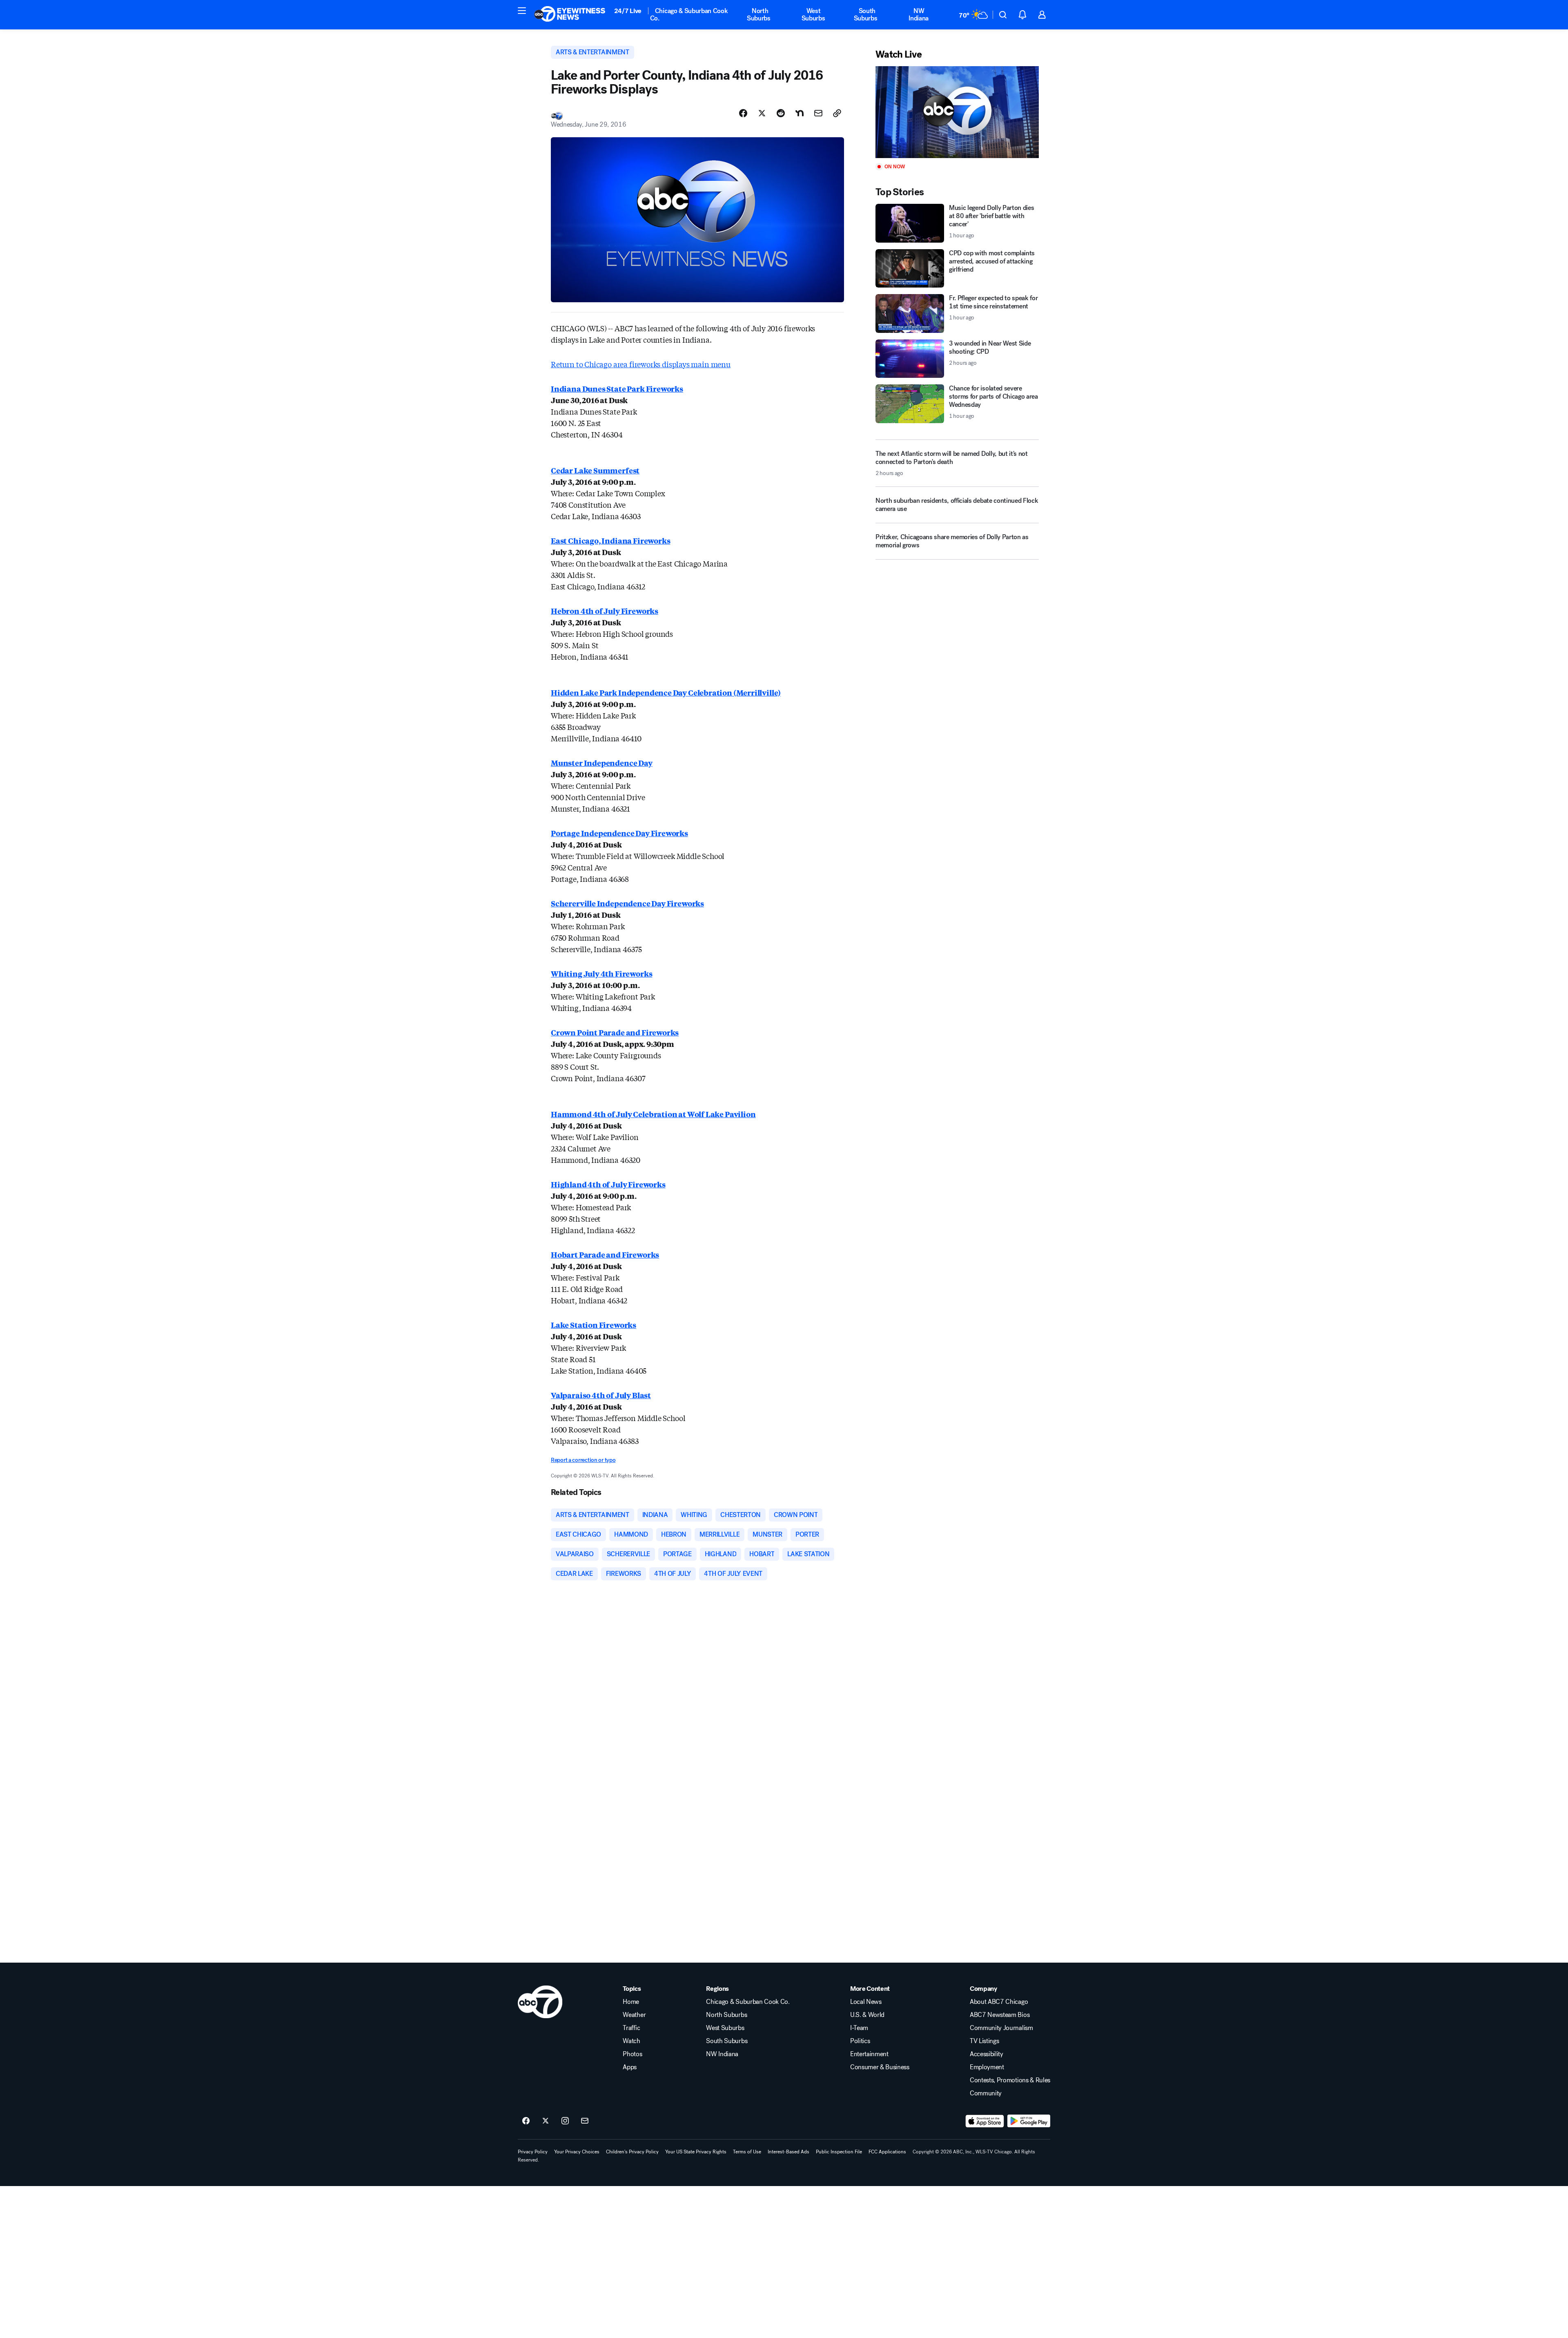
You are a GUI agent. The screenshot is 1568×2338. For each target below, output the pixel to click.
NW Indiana (919, 15)
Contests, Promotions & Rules (1010, 2080)
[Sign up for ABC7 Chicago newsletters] (585, 2121)
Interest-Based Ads (788, 2152)
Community (986, 2093)
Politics (860, 2041)
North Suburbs (759, 15)
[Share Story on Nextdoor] (800, 113)
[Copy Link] (837, 113)
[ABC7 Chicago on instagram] (565, 2121)
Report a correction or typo (583, 1460)
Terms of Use (747, 2152)
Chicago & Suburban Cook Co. (689, 15)
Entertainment (869, 2054)
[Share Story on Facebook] (743, 113)
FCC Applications (887, 2152)
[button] (522, 11)
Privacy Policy (533, 2152)
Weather (634, 2015)
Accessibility (987, 2054)
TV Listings (984, 2041)
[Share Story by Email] (818, 113)
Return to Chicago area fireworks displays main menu (641, 364)
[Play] (957, 112)
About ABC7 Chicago (999, 2002)
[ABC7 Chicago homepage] (570, 15)
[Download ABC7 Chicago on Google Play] (1029, 2121)
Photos (632, 2054)
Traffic (631, 2028)
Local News (866, 2002)
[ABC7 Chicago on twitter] (546, 2121)
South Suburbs (866, 15)
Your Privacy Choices (577, 2152)
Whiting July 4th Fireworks (601, 973)
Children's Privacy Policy (632, 2152)
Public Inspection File (839, 2152)
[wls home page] (540, 2002)
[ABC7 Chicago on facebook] (526, 2121)
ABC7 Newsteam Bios (1000, 2015)
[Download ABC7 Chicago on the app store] (985, 2121)
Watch (631, 2041)
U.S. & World (867, 2015)
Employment (987, 2067)
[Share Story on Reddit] (781, 113)
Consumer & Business (880, 2067)
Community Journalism (1001, 2028)
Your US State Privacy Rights (696, 2152)
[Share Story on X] (762, 113)
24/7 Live (628, 11)
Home (631, 2002)
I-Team (859, 2028)
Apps (630, 2067)
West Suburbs (813, 15)
